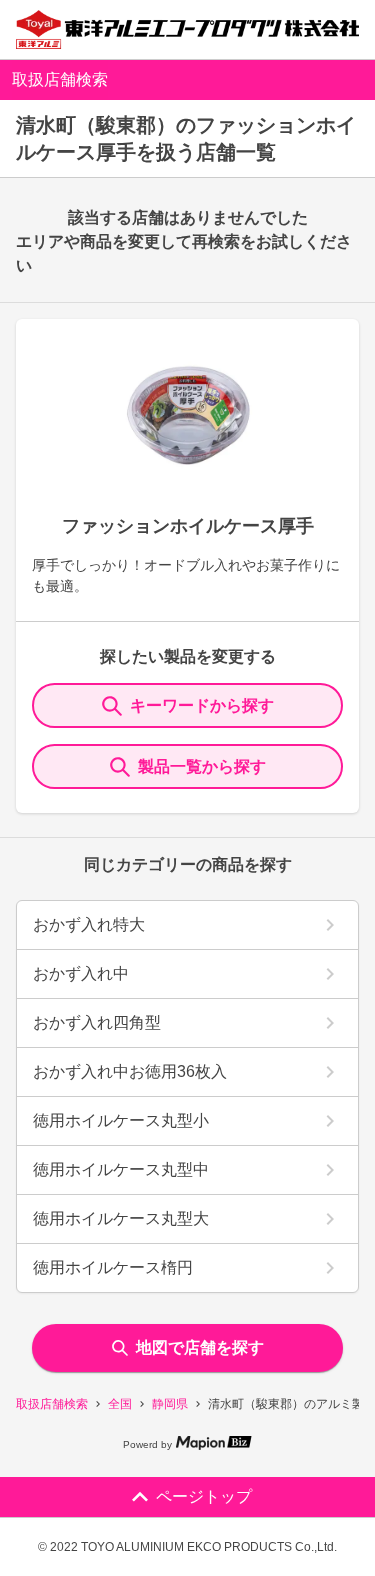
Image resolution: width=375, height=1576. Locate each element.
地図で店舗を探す (200, 1347)
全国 (120, 1404)
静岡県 (170, 1404)
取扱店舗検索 (52, 1404)
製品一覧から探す (202, 766)
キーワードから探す (202, 705)
